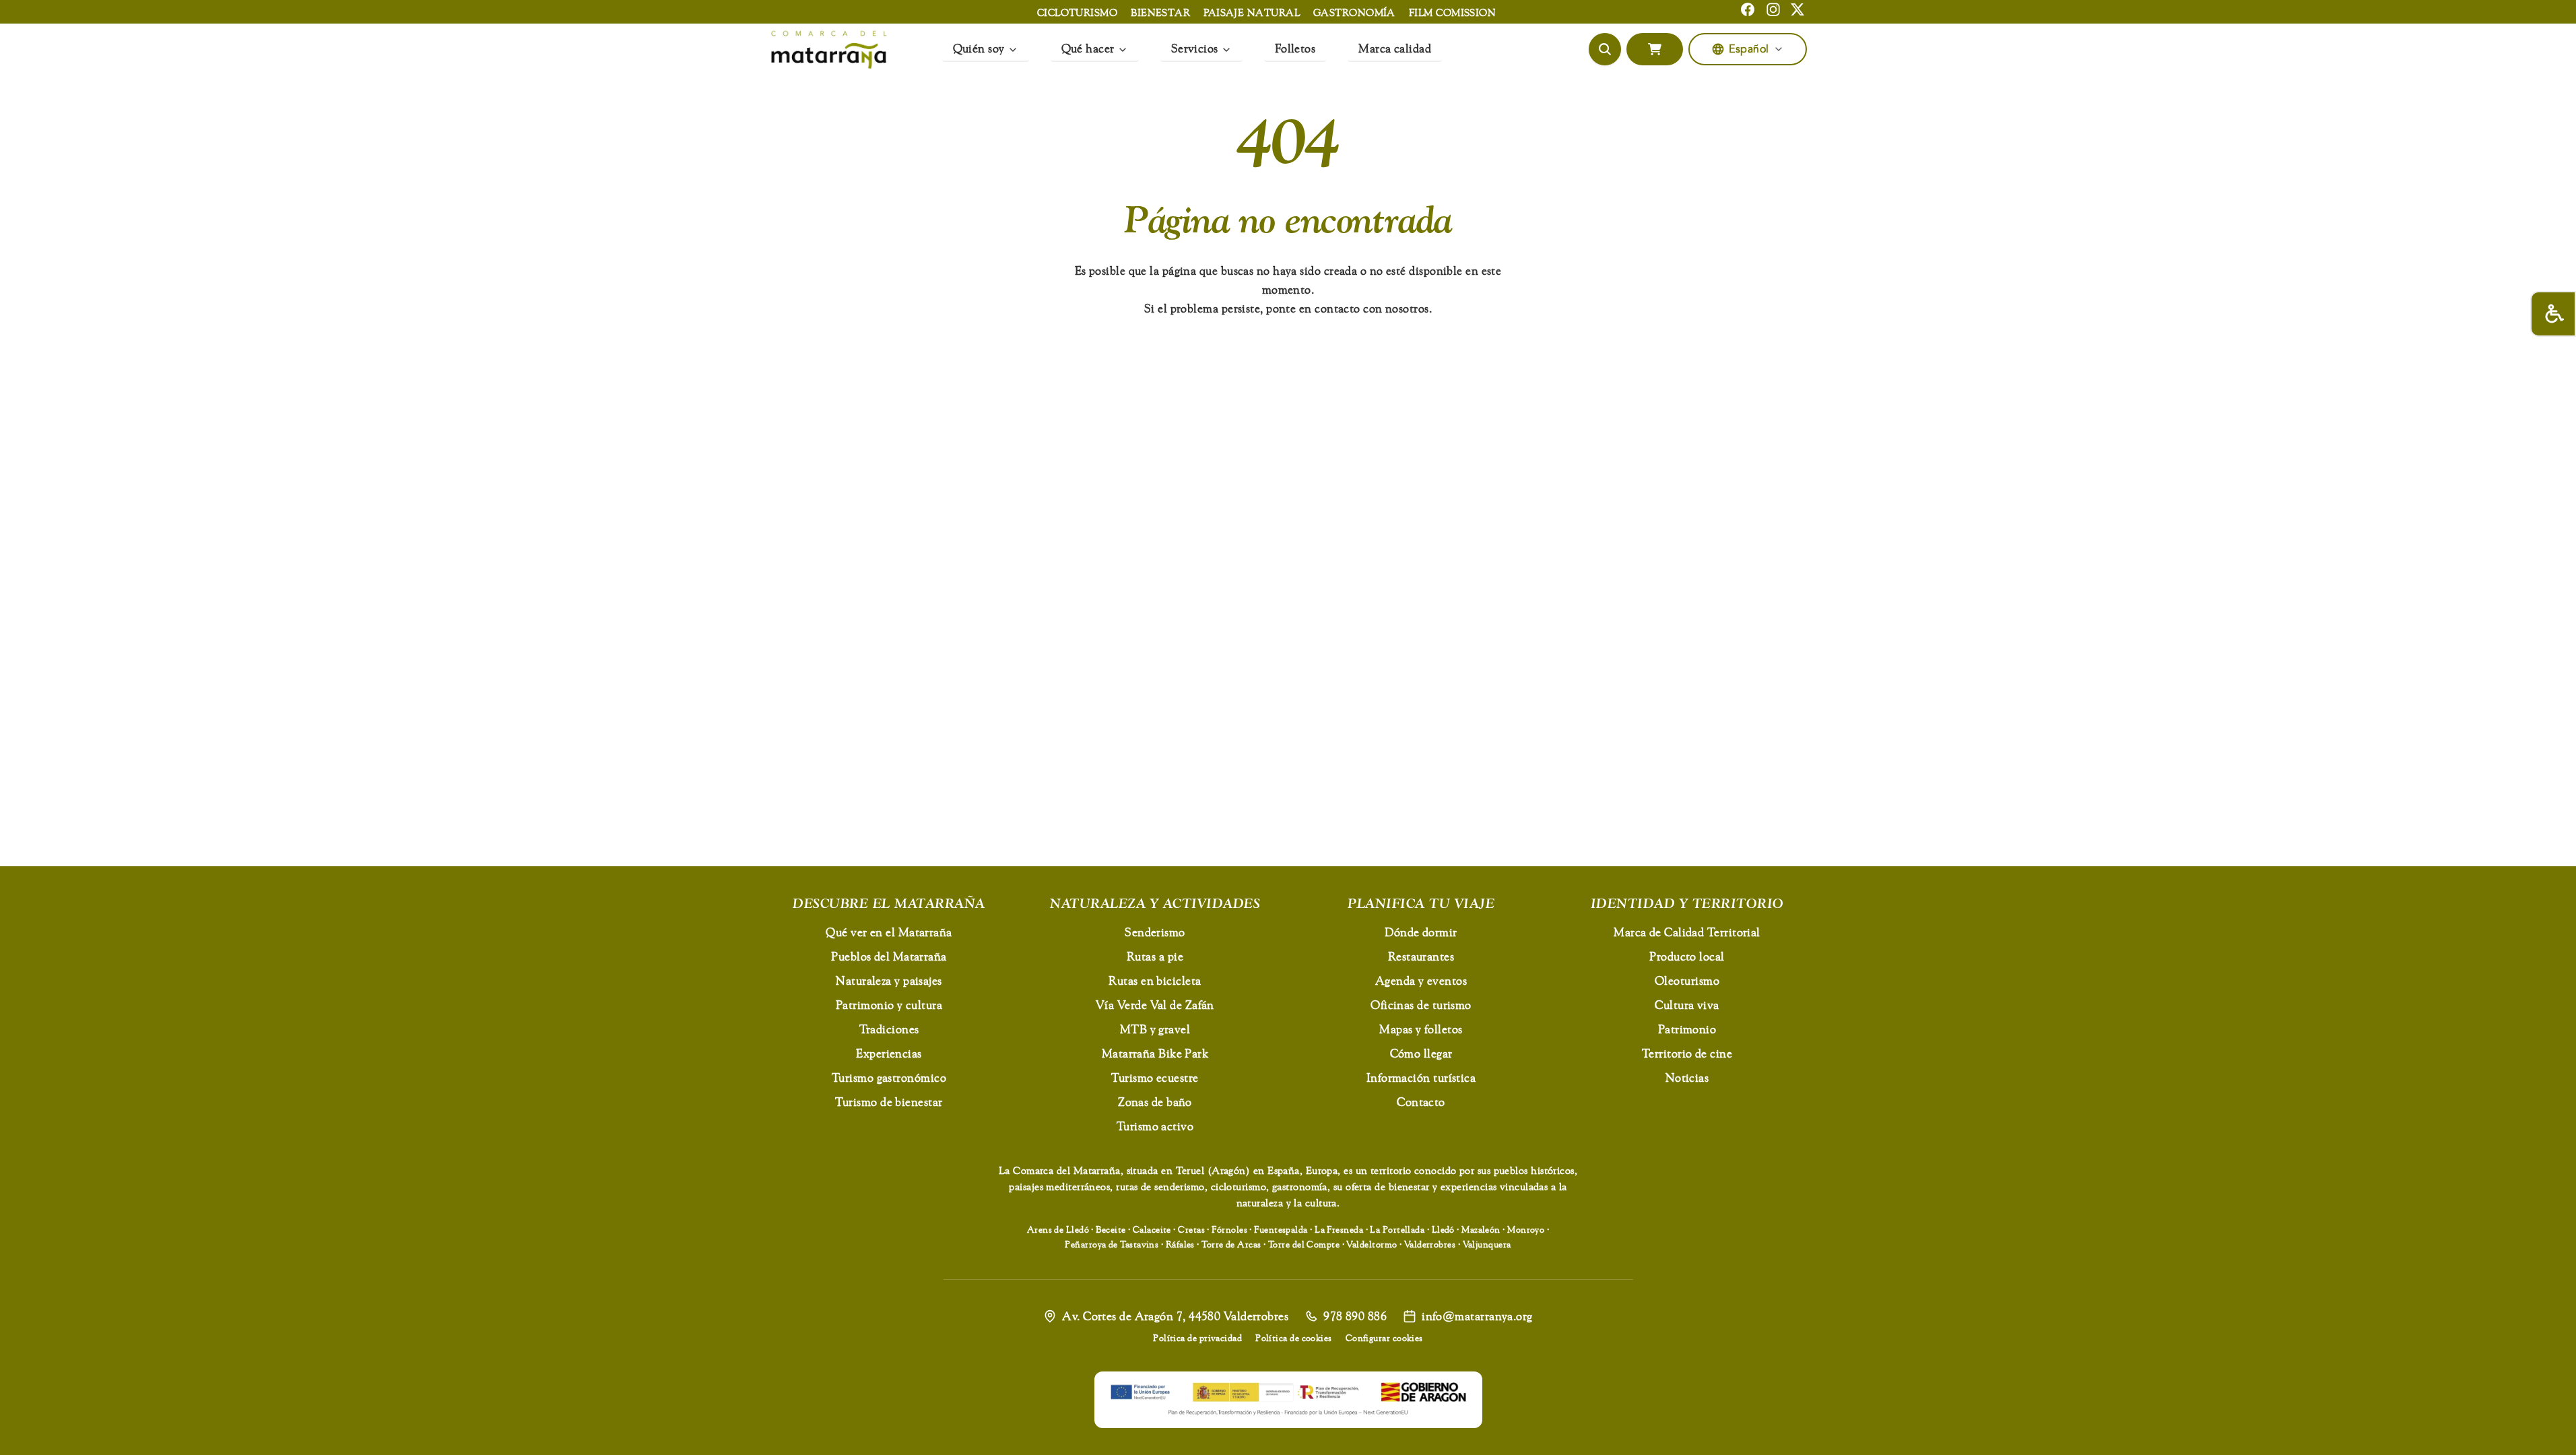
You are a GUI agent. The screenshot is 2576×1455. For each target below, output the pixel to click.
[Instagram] (1773, 9)
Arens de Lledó (1058, 1229)
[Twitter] (1797, 9)
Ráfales (1180, 1244)
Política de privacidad (1197, 1338)
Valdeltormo (1372, 1244)
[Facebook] (1748, 9)
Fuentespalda (1281, 1229)
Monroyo (1526, 1229)
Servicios (1195, 48)
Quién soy (979, 48)
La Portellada (1397, 1229)
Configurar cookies (1384, 1338)
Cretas (1191, 1229)
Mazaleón (1481, 1229)
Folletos (1295, 48)
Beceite (1111, 1229)
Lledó (1443, 1229)
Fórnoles (1229, 1229)
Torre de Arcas (1231, 1244)
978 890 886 (1355, 1316)
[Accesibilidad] (2553, 314)
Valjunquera (1487, 1244)
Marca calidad (1395, 48)
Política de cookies (1294, 1338)
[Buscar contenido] (1605, 49)
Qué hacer (1088, 48)
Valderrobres (1430, 1244)
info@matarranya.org (1477, 1316)
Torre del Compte (1304, 1244)
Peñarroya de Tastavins (1112, 1244)
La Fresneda (1339, 1229)
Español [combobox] (1749, 49)
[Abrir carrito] (1655, 49)
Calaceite (1152, 1229)
